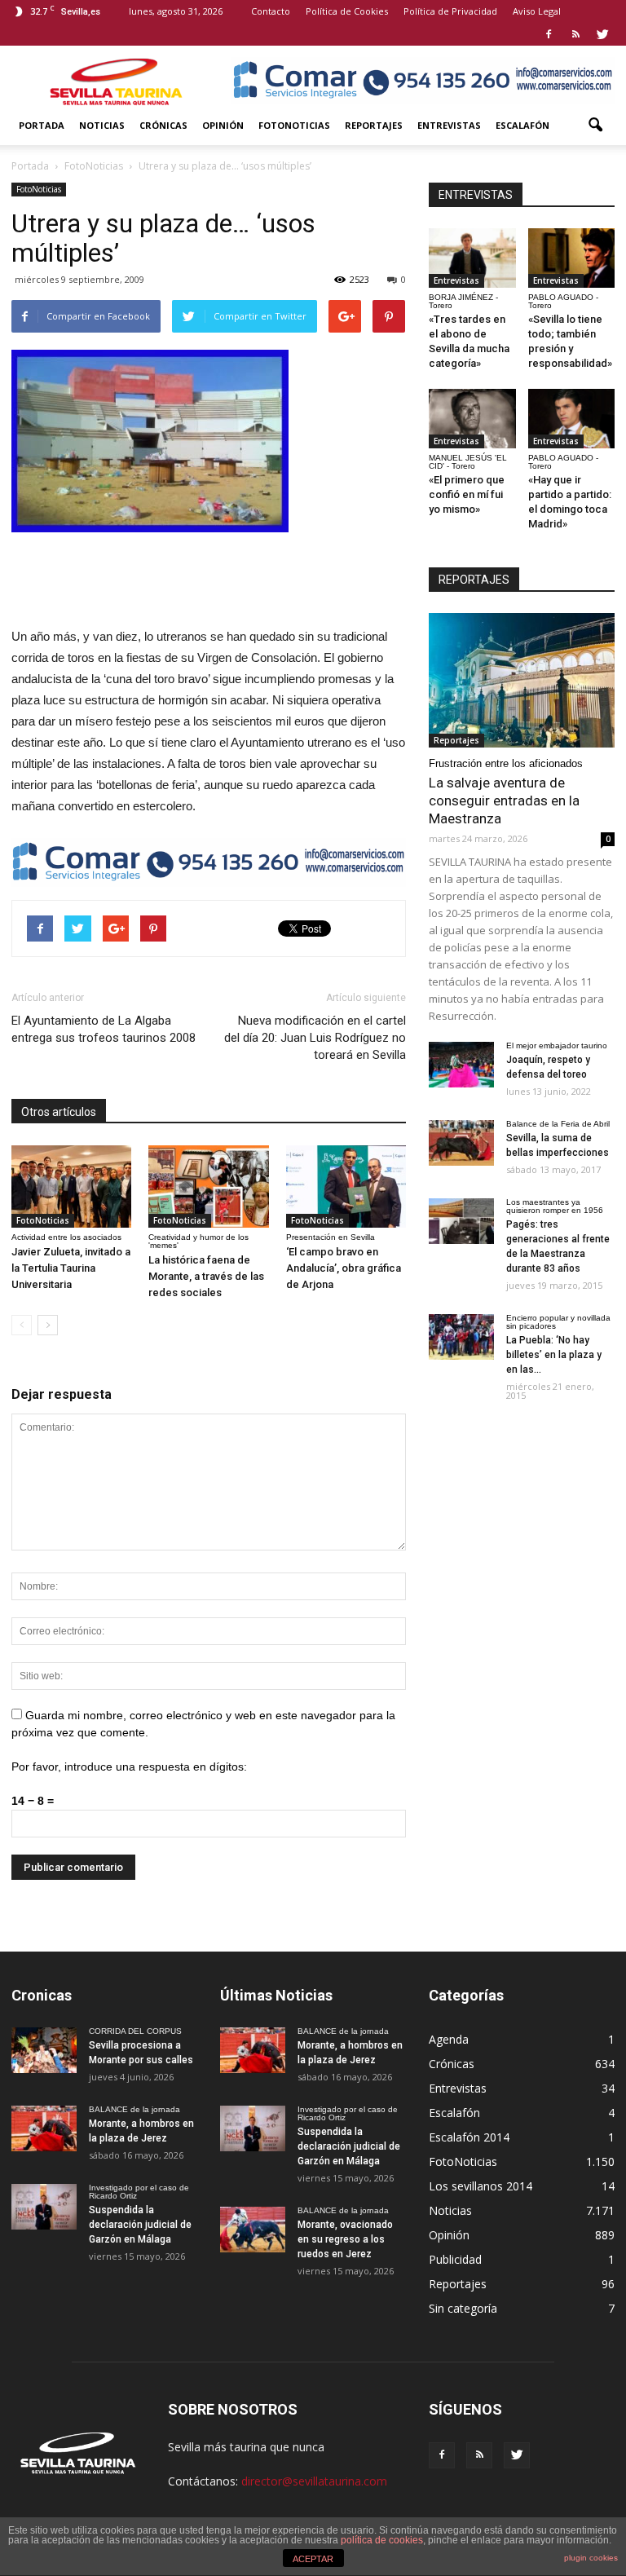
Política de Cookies (347, 11)
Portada (42, 125)
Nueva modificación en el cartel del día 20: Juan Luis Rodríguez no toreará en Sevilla (315, 1038)
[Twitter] (602, 34)
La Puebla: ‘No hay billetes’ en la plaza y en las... (554, 1355)
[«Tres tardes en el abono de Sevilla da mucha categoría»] (472, 258)
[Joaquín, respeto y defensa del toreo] (461, 1065)
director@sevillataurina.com (314, 2481)
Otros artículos (59, 1112)
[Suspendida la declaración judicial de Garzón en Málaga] (44, 2207)
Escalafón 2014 (469, 2137)
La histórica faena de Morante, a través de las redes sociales (206, 1276)
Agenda (449, 2039)
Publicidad (455, 2259)
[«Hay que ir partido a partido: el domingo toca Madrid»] (572, 419)
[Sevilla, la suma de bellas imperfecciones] (461, 1143)
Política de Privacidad (450, 11)
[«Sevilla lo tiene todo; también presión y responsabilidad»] (572, 258)
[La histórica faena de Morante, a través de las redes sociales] (208, 1187)
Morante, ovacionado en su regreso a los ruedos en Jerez (345, 2239)
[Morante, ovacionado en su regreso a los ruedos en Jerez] (253, 2230)
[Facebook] (549, 34)
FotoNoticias (294, 125)
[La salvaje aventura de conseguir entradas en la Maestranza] (522, 680)
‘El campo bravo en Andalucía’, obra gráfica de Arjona (344, 1268)
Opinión (223, 125)
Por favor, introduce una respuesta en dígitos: (129, 1767)
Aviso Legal (537, 11)
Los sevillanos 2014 (481, 2186)
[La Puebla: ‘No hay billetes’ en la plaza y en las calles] (461, 1337)
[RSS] (575, 34)
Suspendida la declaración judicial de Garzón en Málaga (140, 2225)
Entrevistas (449, 125)
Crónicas (163, 125)
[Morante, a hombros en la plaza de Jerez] (44, 2128)
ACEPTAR (313, 2559)
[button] (595, 126)
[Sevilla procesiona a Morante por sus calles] (44, 2050)
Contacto (271, 11)
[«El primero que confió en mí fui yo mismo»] (472, 419)
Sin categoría (463, 2308)
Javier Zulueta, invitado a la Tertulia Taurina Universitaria (71, 1268)
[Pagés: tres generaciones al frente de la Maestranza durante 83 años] (461, 1221)
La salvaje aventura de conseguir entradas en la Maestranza (504, 801)
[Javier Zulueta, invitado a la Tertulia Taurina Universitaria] (71, 1187)
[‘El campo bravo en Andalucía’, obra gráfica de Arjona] (346, 1187)
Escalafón (522, 125)
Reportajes (374, 125)
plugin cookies (591, 2558)
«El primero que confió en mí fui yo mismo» (467, 494)
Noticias (102, 125)
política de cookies (382, 2540)
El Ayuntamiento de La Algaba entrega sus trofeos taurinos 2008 (104, 1029)
